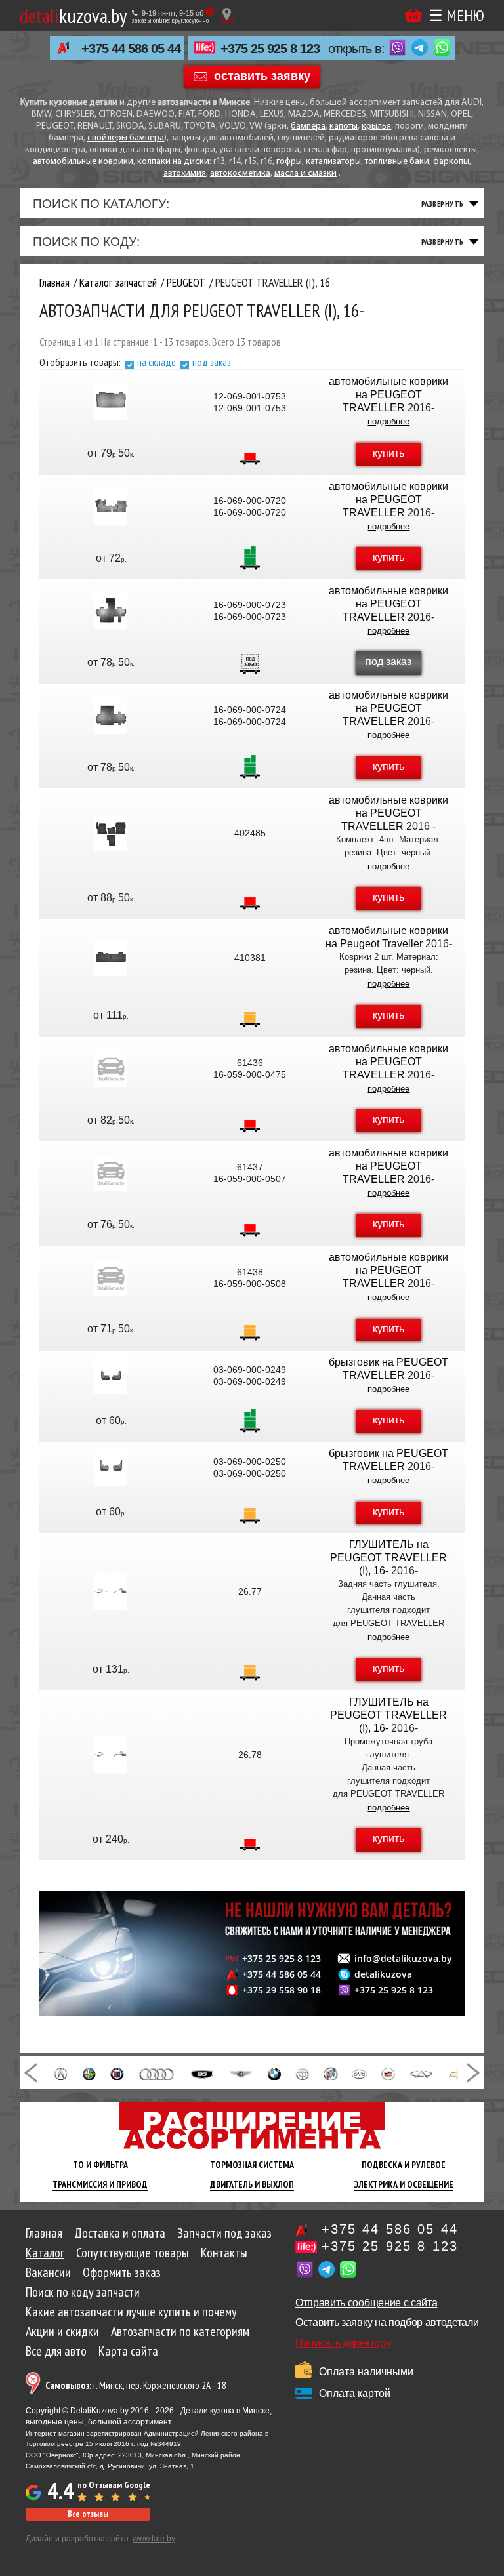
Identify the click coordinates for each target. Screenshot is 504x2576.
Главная (44, 2233)
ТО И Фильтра (100, 2165)
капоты (344, 126)
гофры (289, 162)
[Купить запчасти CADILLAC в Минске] (388, 2073)
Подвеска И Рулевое (404, 2165)
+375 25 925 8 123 (270, 49)
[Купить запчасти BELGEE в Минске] (202, 2073)
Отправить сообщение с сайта (366, 2303)
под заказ (212, 362)
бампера (308, 126)
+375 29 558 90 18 (282, 1990)
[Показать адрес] (227, 15)
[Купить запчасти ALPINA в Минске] (117, 2073)
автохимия (185, 174)
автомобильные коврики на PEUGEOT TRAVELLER (388, 395)
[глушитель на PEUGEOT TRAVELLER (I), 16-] (111, 1591)
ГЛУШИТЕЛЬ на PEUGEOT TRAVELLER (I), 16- (388, 1558)
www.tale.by (154, 2539)
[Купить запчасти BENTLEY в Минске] (241, 2073)
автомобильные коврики (83, 162)
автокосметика (240, 174)
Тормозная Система (252, 2165)
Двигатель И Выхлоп (252, 2184)
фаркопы (451, 162)
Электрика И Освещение (404, 2184)
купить (388, 453)
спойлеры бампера (126, 138)
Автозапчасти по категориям (180, 2331)
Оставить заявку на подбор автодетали (387, 2322)
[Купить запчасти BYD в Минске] (359, 2073)
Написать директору (343, 2343)
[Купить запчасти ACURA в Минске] (61, 2073)
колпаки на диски (173, 162)
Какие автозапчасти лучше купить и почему (131, 2312)
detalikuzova (383, 1974)
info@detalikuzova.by (403, 1959)
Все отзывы (88, 2514)
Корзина (413, 15)
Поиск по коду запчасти (83, 2292)
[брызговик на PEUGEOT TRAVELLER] (111, 1376)
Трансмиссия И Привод (100, 2184)
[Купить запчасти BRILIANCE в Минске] (303, 2073)
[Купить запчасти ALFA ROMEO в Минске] (90, 2073)
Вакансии (48, 2272)
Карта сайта (128, 2351)
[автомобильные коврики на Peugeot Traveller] (111, 958)
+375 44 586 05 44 (131, 49)
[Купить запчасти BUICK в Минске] (331, 2073)
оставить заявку (262, 75)
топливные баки (397, 162)
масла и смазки (305, 174)
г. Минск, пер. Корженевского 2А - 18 (136, 2385)
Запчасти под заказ (224, 2233)
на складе (157, 362)
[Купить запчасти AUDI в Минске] (157, 2073)
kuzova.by (73, 15)
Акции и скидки (62, 2331)
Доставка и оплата (120, 2233)
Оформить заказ (122, 2272)
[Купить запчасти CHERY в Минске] (421, 2073)
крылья (376, 126)
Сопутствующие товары (133, 2253)
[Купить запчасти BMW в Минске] (274, 2073)
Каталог (45, 2253)
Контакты (224, 2253)
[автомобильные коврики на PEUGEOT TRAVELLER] (111, 402)
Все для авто (56, 2351)
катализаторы (333, 162)
